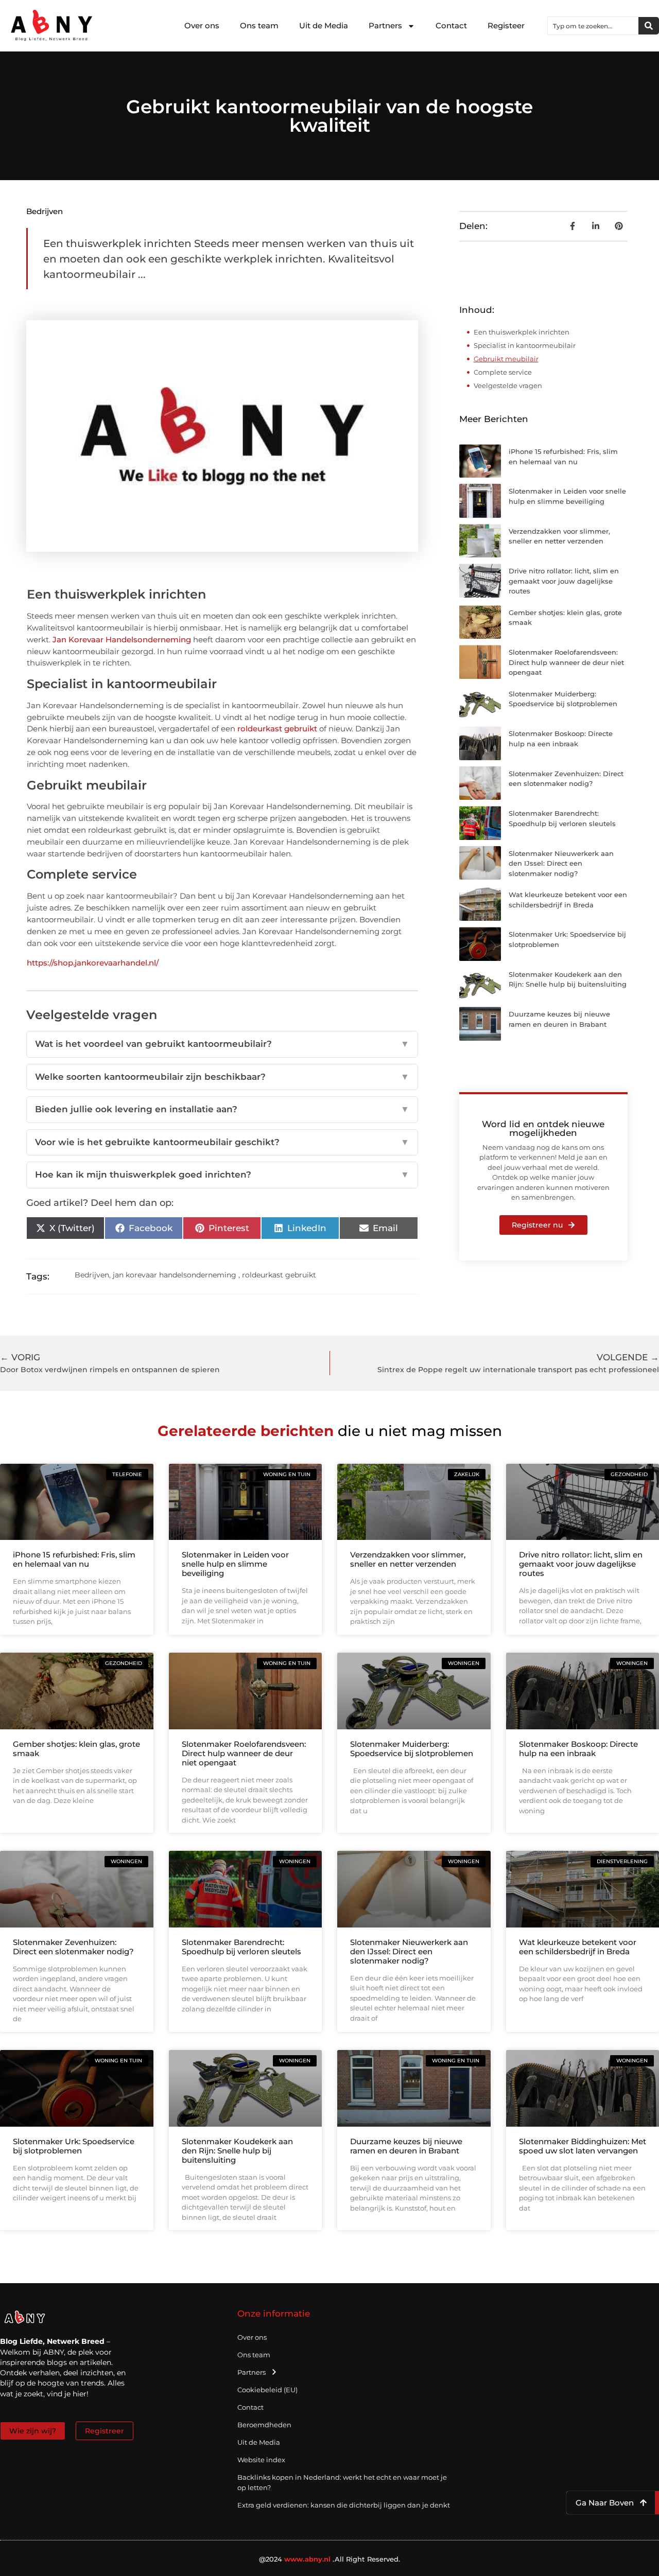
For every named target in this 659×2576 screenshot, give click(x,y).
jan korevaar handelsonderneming (175, 1275)
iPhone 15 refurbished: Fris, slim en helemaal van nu (74, 1559)
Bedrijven (45, 211)
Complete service (503, 372)
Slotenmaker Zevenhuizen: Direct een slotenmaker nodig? (73, 1947)
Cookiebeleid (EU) (267, 2390)
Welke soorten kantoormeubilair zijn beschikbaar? (222, 1077)
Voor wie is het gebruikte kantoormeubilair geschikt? (222, 1142)
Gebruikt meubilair (506, 359)
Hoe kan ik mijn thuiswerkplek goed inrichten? (222, 1175)
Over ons (202, 25)
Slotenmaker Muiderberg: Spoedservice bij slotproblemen (412, 1749)
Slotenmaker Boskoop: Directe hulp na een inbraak (578, 1749)
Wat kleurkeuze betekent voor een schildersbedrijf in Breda (578, 1947)
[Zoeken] (649, 26)
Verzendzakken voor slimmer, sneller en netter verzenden (408, 1559)
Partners (385, 25)
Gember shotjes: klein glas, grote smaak (76, 1749)
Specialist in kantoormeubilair (525, 345)
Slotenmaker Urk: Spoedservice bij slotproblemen (74, 2146)
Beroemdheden (264, 2425)
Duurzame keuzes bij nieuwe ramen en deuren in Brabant (406, 2146)
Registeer (506, 25)
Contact (451, 25)
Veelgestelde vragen (508, 385)
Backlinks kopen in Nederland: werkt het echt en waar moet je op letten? (342, 2482)
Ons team (259, 25)
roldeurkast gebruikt (277, 729)
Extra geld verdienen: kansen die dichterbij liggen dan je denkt (344, 2505)
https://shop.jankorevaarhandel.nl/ (93, 963)
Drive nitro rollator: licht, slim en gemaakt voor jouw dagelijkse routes (564, 581)
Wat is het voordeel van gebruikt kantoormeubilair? (222, 1044)
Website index (261, 2460)
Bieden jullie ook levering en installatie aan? (222, 1109)
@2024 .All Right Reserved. (330, 2559)
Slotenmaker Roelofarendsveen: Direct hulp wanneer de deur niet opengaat (566, 662)
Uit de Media (324, 25)
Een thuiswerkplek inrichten (522, 332)
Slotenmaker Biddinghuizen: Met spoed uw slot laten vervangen (583, 2146)
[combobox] (593, 26)
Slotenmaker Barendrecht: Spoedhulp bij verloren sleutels (241, 1947)
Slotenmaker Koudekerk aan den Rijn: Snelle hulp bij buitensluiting (237, 2151)
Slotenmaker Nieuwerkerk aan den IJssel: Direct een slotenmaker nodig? (561, 863)
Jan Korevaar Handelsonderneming (122, 639)
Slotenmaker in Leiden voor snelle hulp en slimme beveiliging (235, 1564)
